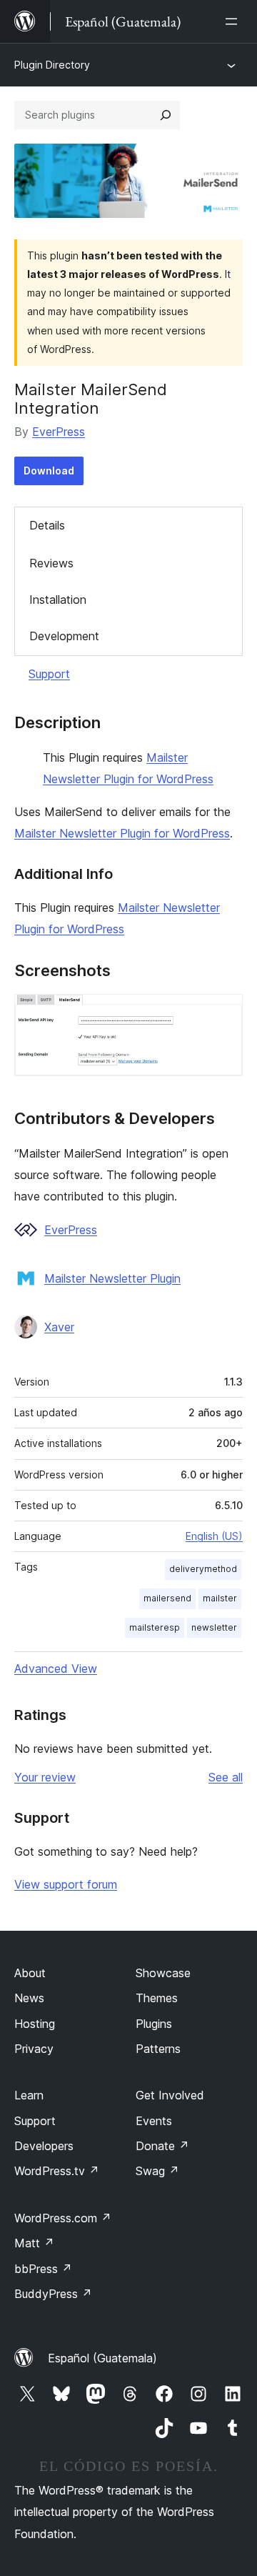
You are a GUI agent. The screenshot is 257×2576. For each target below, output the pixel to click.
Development (64, 636)
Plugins (154, 2024)
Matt (34, 2243)
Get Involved (170, 2095)
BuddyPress (53, 2294)
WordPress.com (63, 2218)
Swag (157, 2171)
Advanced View (56, 1669)
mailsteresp (155, 1627)
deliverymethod (203, 1569)
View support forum (66, 1884)
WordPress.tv (57, 2171)
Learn (29, 2095)
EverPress (59, 432)
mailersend (167, 1598)
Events (154, 2121)
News (29, 1998)
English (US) (214, 1536)
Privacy (34, 2049)
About (30, 1973)
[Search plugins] (166, 115)
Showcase (163, 1973)
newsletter (214, 1627)
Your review (45, 1777)
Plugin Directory (52, 65)
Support (49, 674)
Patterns (158, 2049)
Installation (58, 600)
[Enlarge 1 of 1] (223, 1013)
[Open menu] (234, 21)
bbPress (43, 2269)
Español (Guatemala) (102, 2358)
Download (49, 471)
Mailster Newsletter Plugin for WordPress (122, 833)
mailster (220, 1598)
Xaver (59, 1327)
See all (226, 1777)
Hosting (35, 2024)
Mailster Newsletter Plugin (112, 1278)
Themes (157, 1998)
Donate (162, 2146)
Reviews (51, 563)
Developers (44, 2146)
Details (47, 525)
